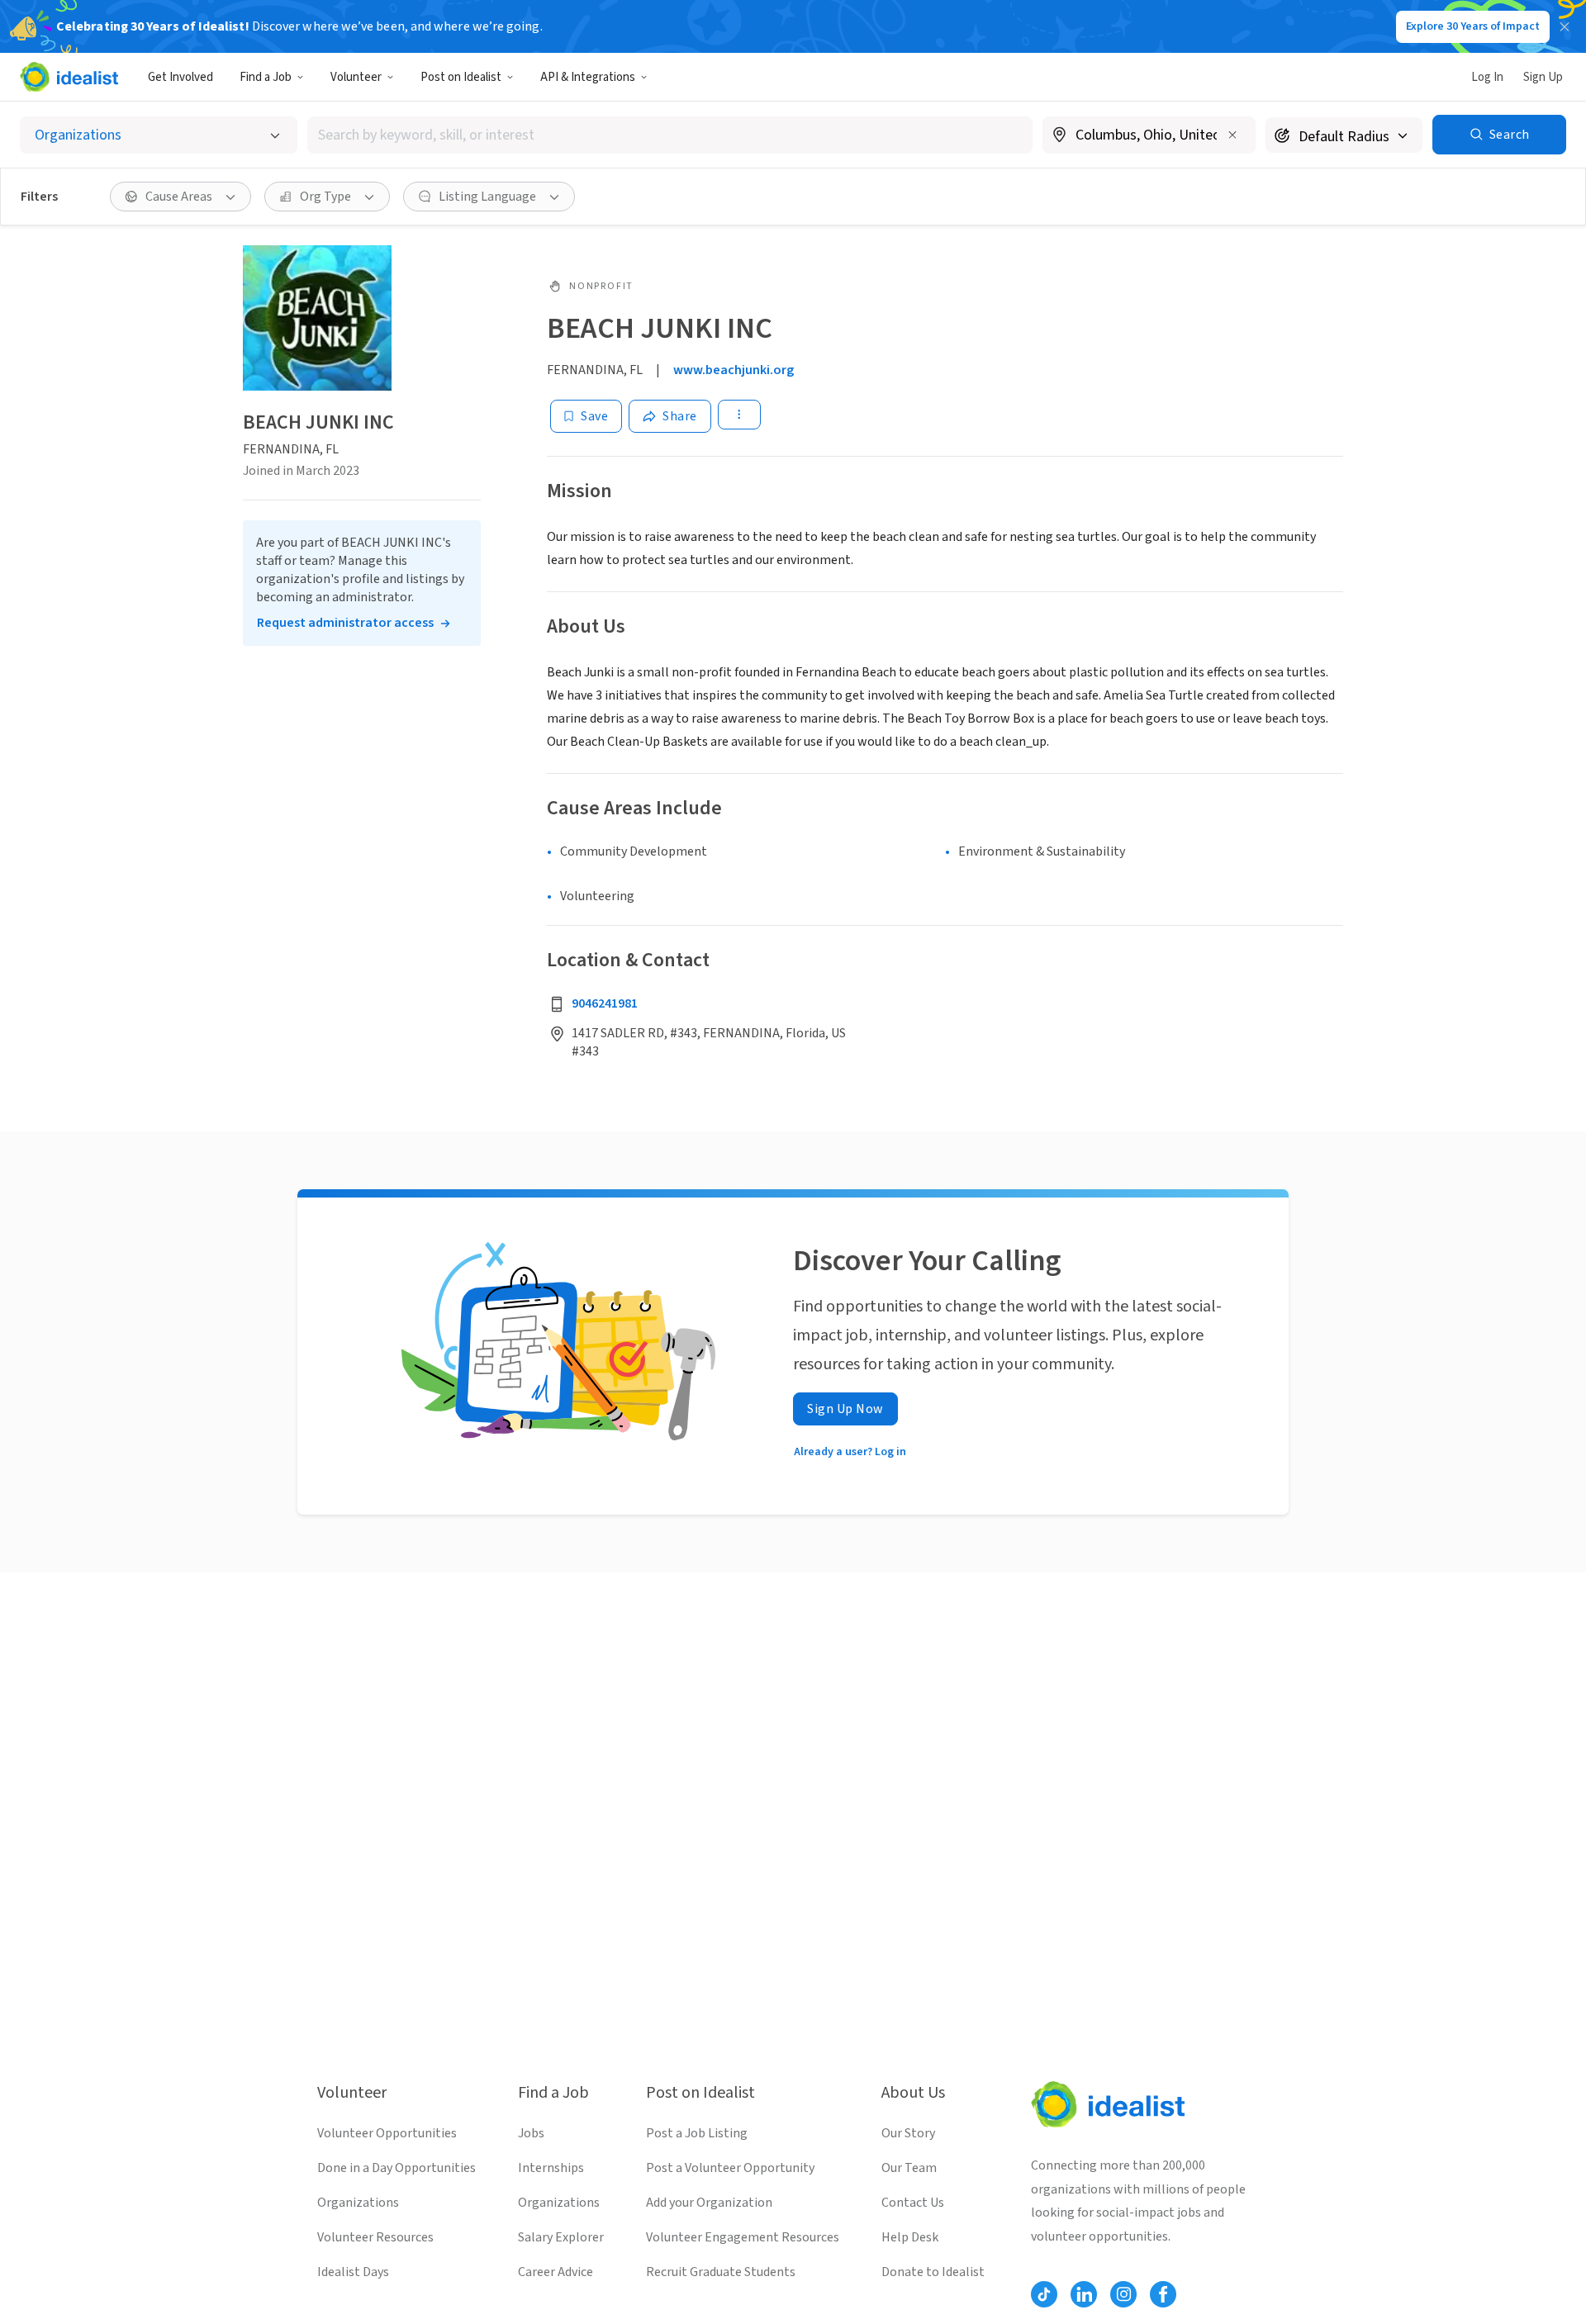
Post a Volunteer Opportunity (730, 2168)
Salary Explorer (561, 2237)
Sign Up (1543, 77)
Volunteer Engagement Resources (743, 2237)
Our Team (909, 2168)
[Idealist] (69, 77)
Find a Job (266, 77)
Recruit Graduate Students (721, 2272)
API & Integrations (588, 77)
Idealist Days (353, 2272)
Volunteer (356, 77)
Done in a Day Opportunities (396, 2168)
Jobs (531, 2133)
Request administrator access (345, 624)
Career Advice (556, 2272)
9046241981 (605, 1003)
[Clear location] (1232, 135)
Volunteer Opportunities (387, 2133)
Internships (551, 2168)
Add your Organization (709, 2203)
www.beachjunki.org (734, 370)
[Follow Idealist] (1044, 2294)
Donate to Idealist (933, 2272)
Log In (1487, 77)
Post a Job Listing (697, 2133)
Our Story (908, 2133)
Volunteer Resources (375, 2237)
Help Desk (910, 2237)
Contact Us (913, 2203)
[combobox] (670, 135)
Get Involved (180, 77)
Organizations (358, 2203)
